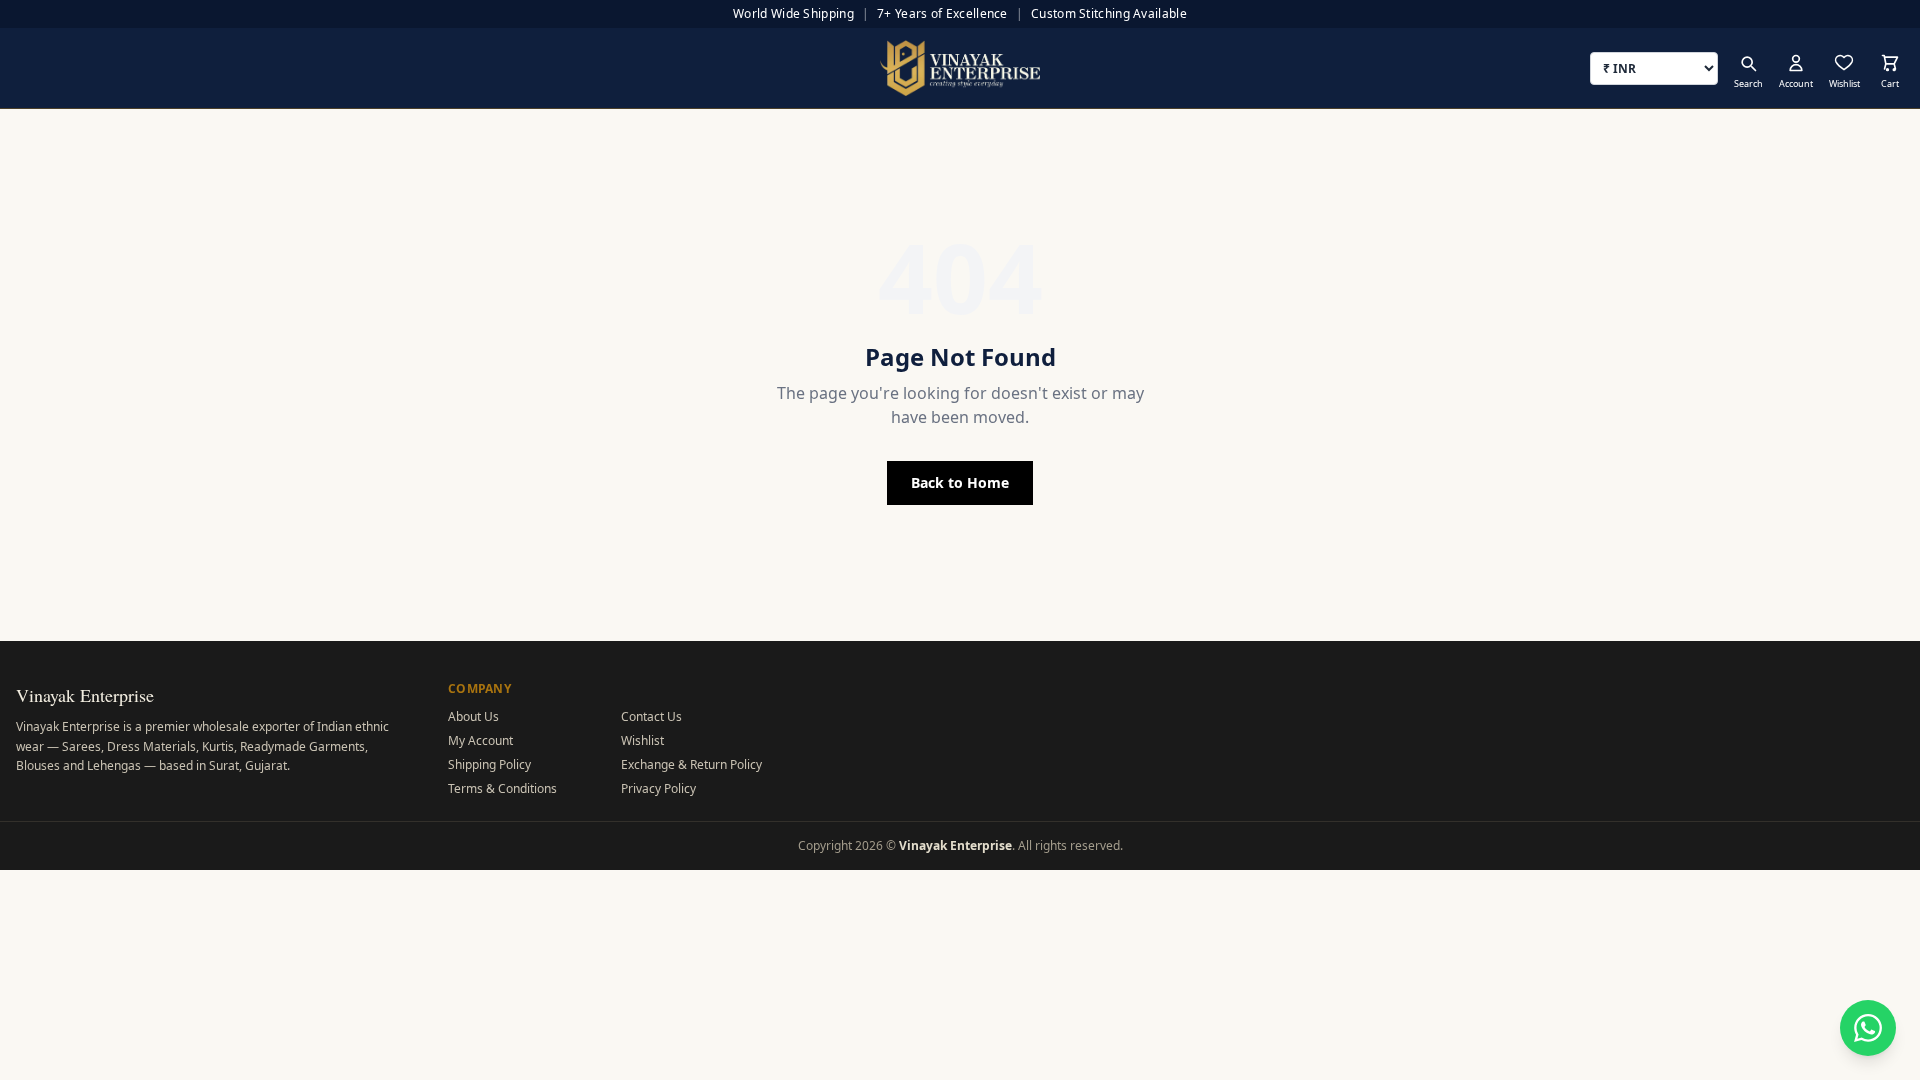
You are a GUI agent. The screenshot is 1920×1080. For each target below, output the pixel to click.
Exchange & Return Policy (691, 764)
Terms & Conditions (502, 788)
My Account (480, 740)
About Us (473, 716)
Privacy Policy (658, 788)
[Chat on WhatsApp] (1868, 1028)
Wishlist (642, 740)
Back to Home (960, 482)
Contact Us (651, 716)
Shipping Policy (489, 764)
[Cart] (1890, 63)
